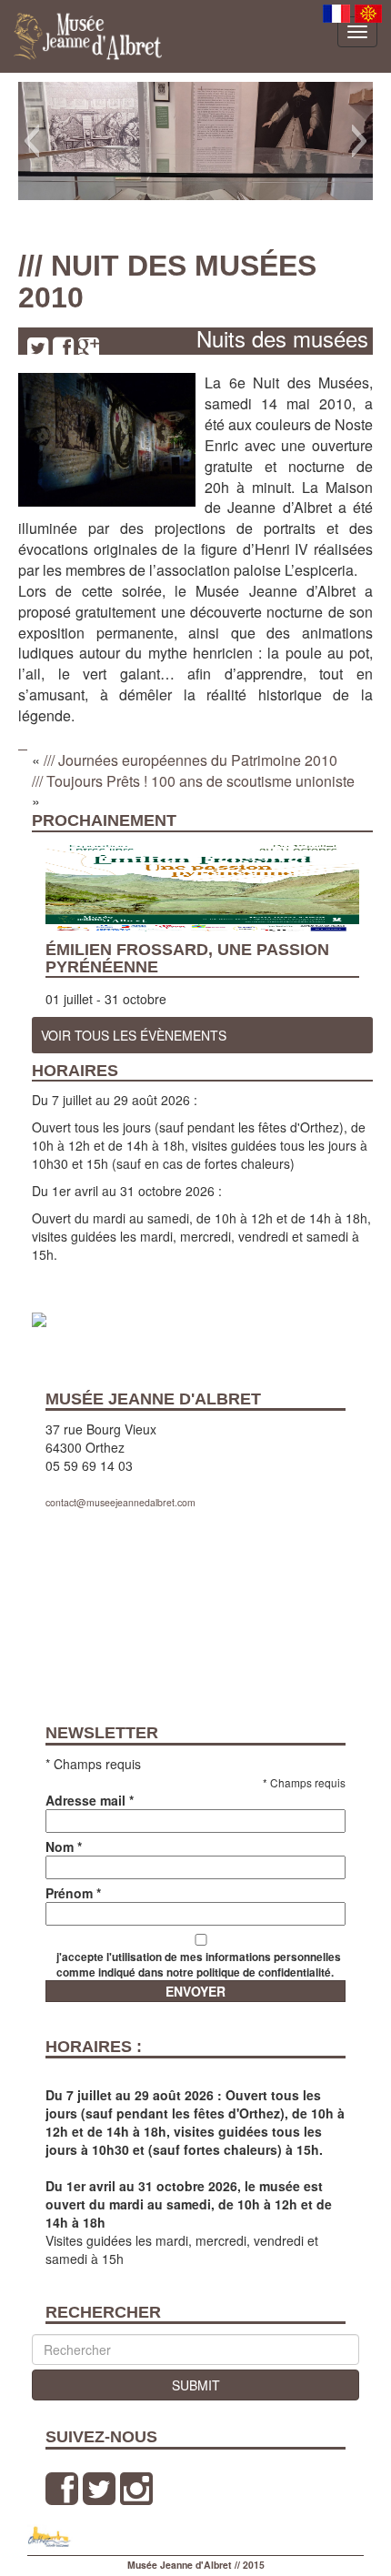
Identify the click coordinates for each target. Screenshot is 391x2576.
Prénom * (73, 1893)
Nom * (64, 1846)
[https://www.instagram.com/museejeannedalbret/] (136, 2488)
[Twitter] (38, 347)
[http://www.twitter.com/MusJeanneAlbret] (99, 2488)
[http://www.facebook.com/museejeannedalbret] (62, 2488)
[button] (31, 141)
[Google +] (89, 347)
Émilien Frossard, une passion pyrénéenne (187, 958)
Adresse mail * (90, 1800)
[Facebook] (63, 347)
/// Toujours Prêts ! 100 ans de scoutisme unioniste (193, 781)
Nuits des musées (282, 338)
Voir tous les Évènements (134, 1035)
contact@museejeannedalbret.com (120, 1502)
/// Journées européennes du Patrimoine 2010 (190, 760)
